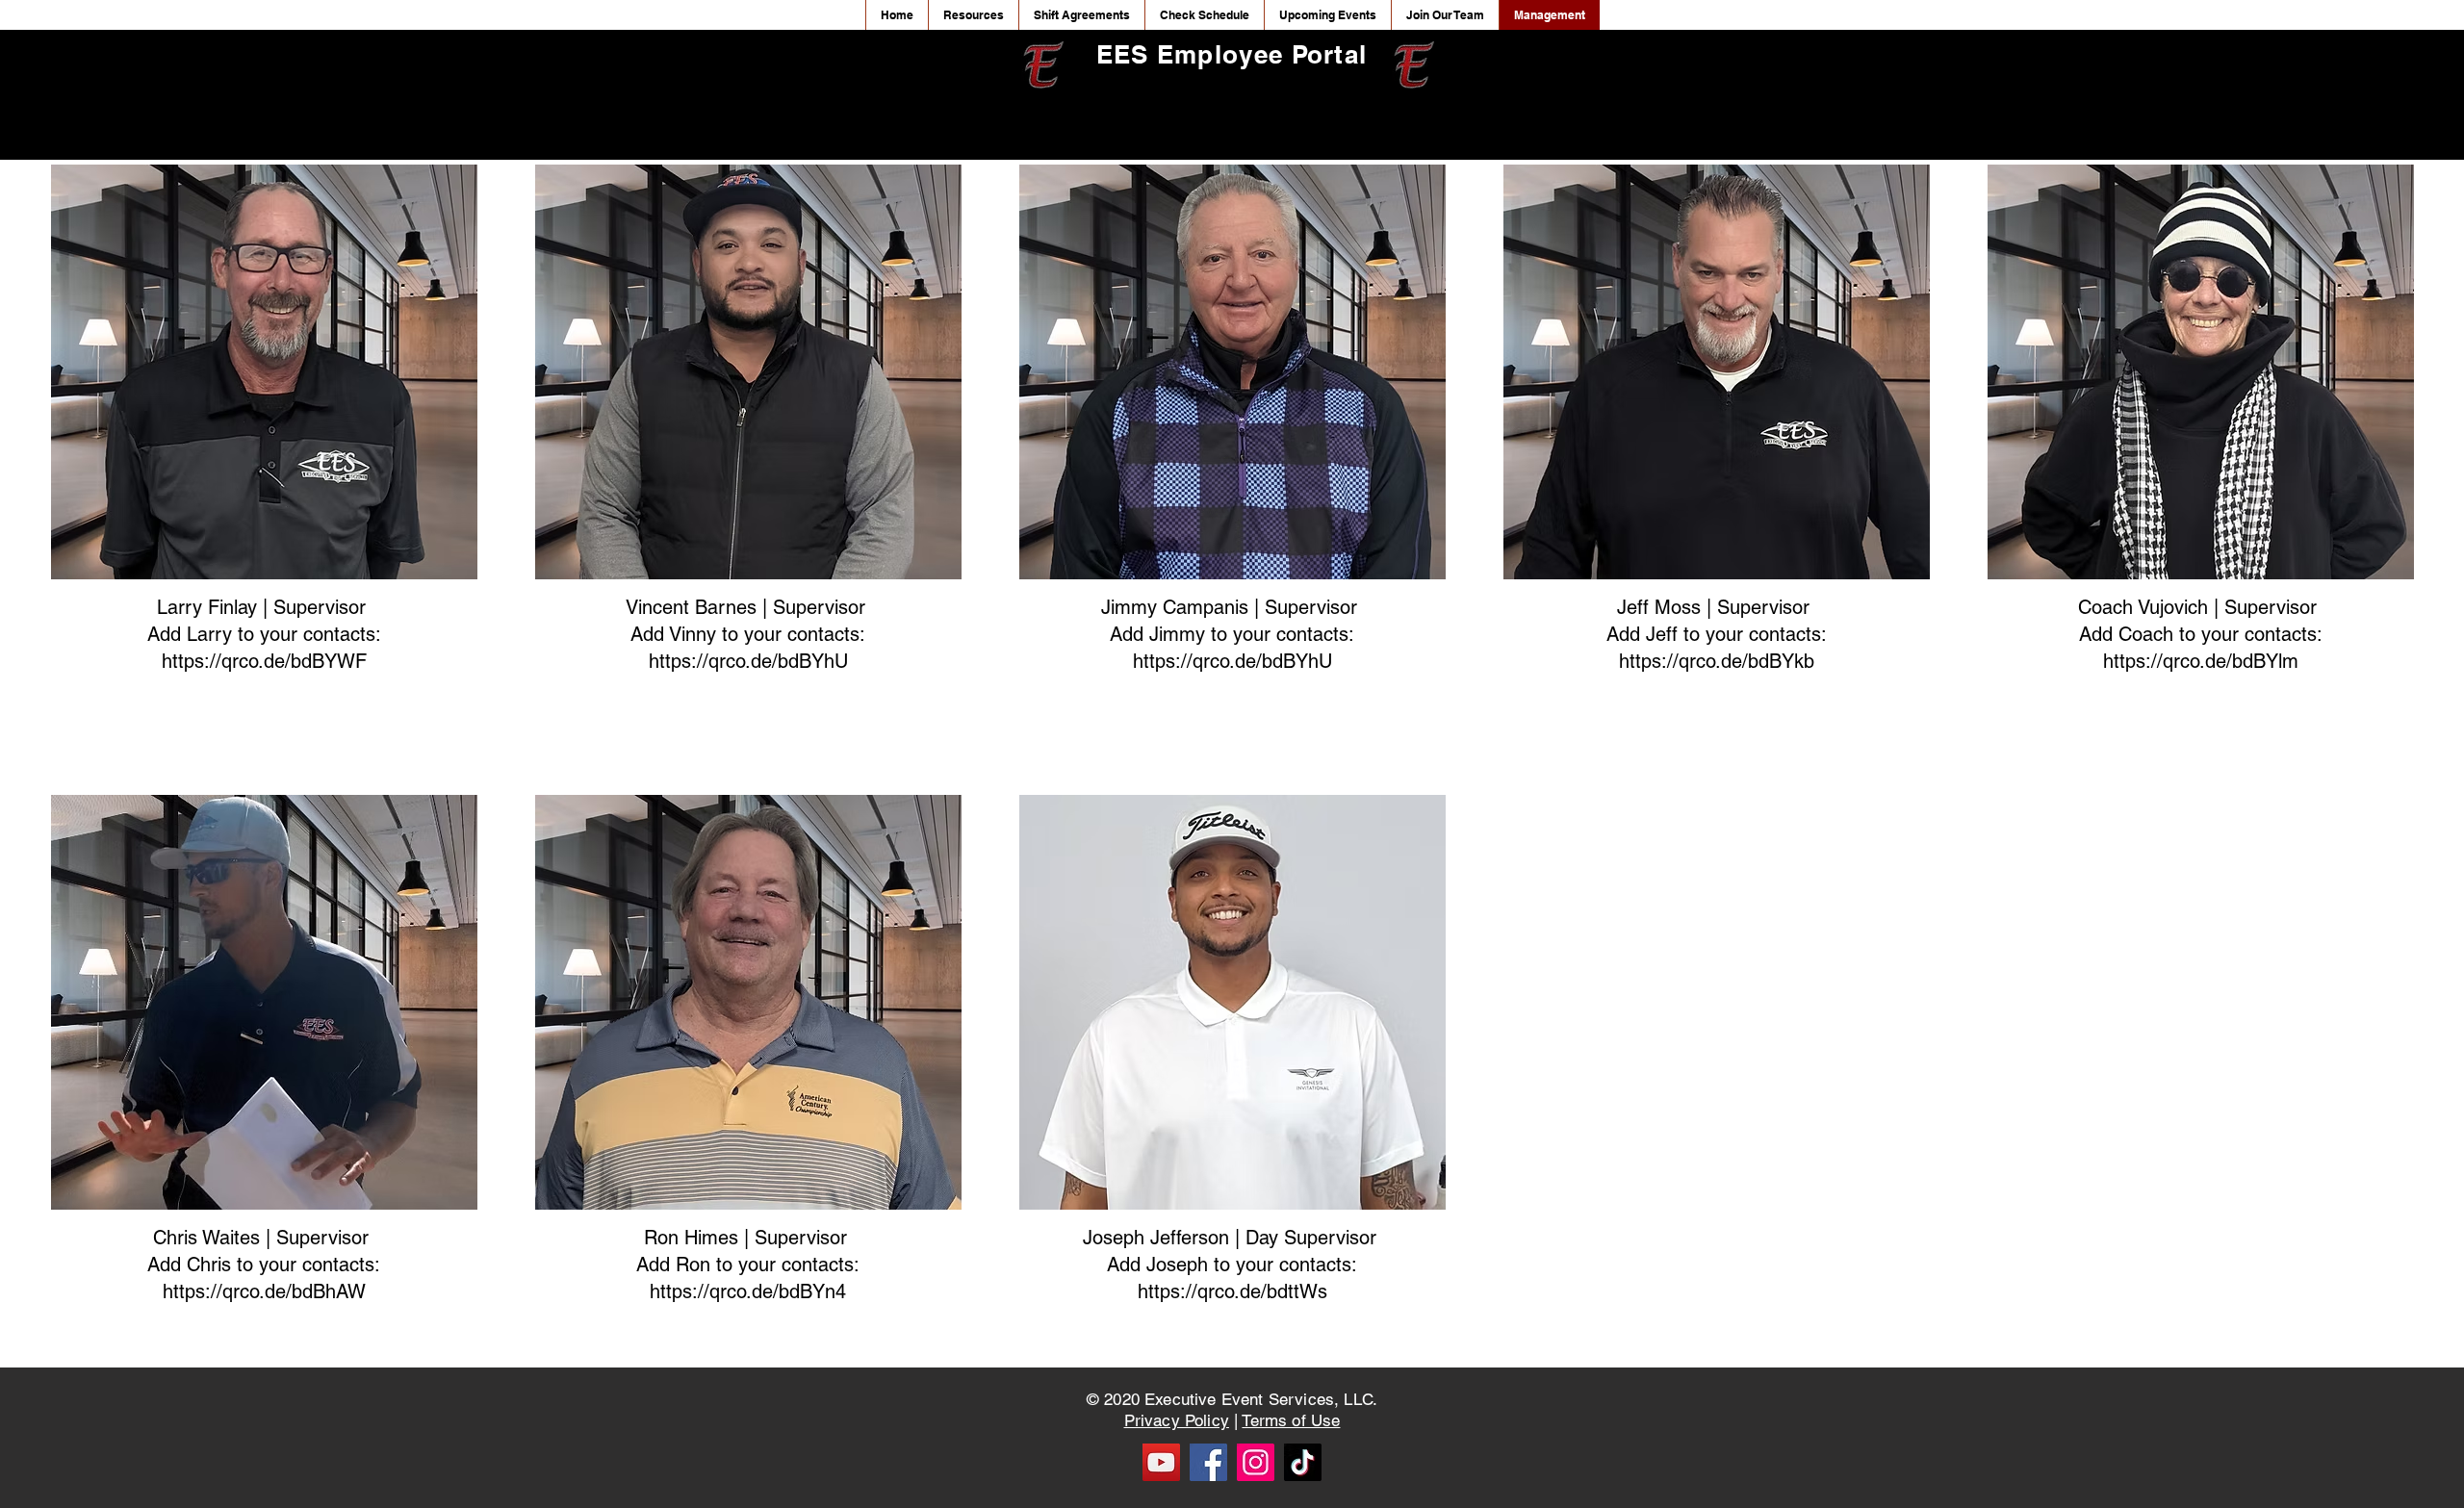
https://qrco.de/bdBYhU (748, 661)
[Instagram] (1256, 1462)
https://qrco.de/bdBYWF (264, 661)
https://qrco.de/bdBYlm (2201, 661)
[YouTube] (1161, 1462)
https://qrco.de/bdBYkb (1717, 661)
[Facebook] (1208, 1462)
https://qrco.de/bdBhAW (264, 1291)
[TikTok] (1303, 1462)
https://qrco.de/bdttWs (1232, 1291)
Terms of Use (1291, 1420)
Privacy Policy (1177, 1420)
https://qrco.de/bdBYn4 (748, 1291)
